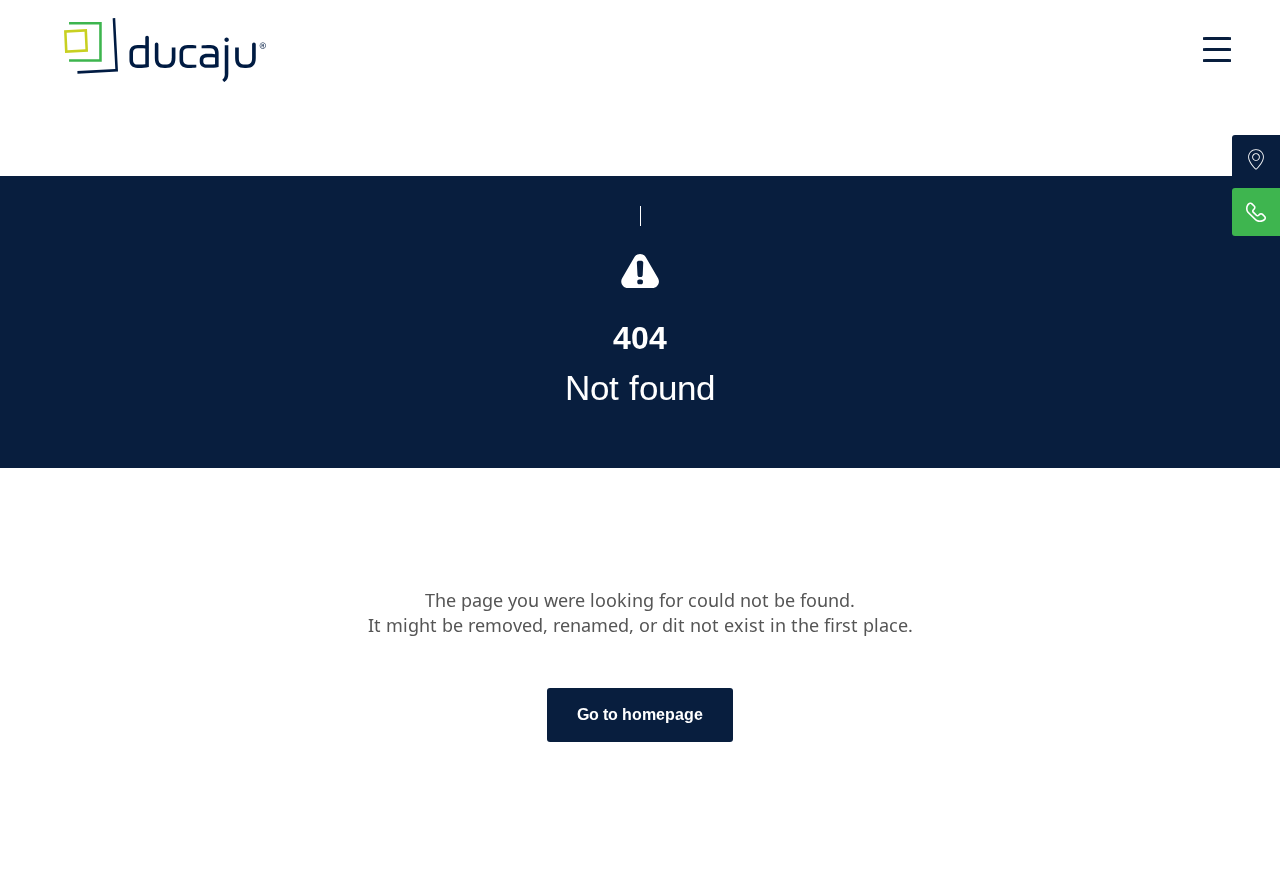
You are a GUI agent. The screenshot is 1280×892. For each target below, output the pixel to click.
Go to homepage (640, 714)
